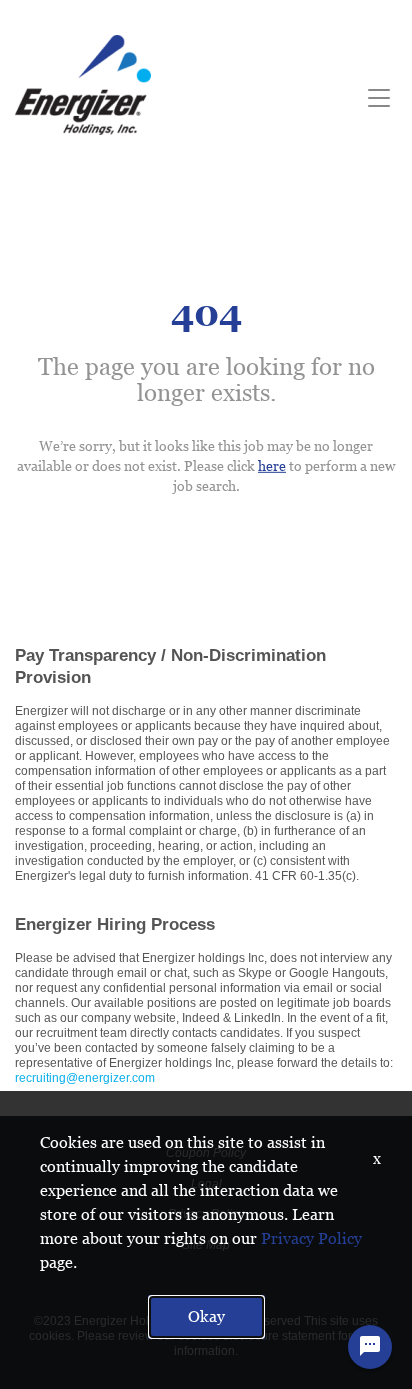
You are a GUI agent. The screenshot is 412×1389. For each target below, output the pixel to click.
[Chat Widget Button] (370, 1347)
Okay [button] (206, 1316)
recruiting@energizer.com (85, 1078)
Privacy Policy (311, 1238)
